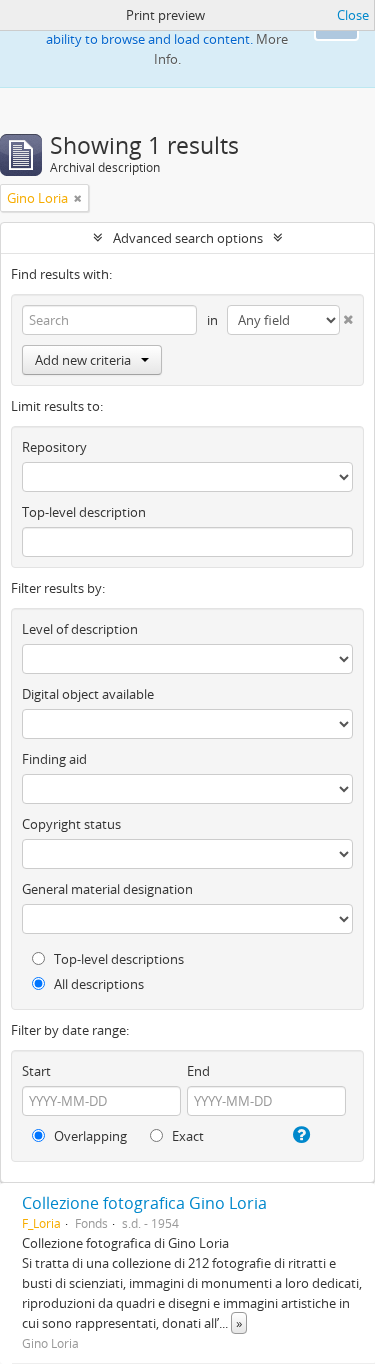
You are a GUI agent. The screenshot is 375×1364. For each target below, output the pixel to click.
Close (353, 15)
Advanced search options (188, 238)
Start (36, 1071)
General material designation (107, 889)
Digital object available (88, 694)
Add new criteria (83, 360)
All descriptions (97, 984)
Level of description (80, 629)
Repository (54, 447)
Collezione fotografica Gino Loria (144, 1203)
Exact (186, 1136)
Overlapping (89, 1136)
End (198, 1071)
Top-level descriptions (117, 959)
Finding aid (54, 759)
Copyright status (71, 824)
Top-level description (84, 512)
